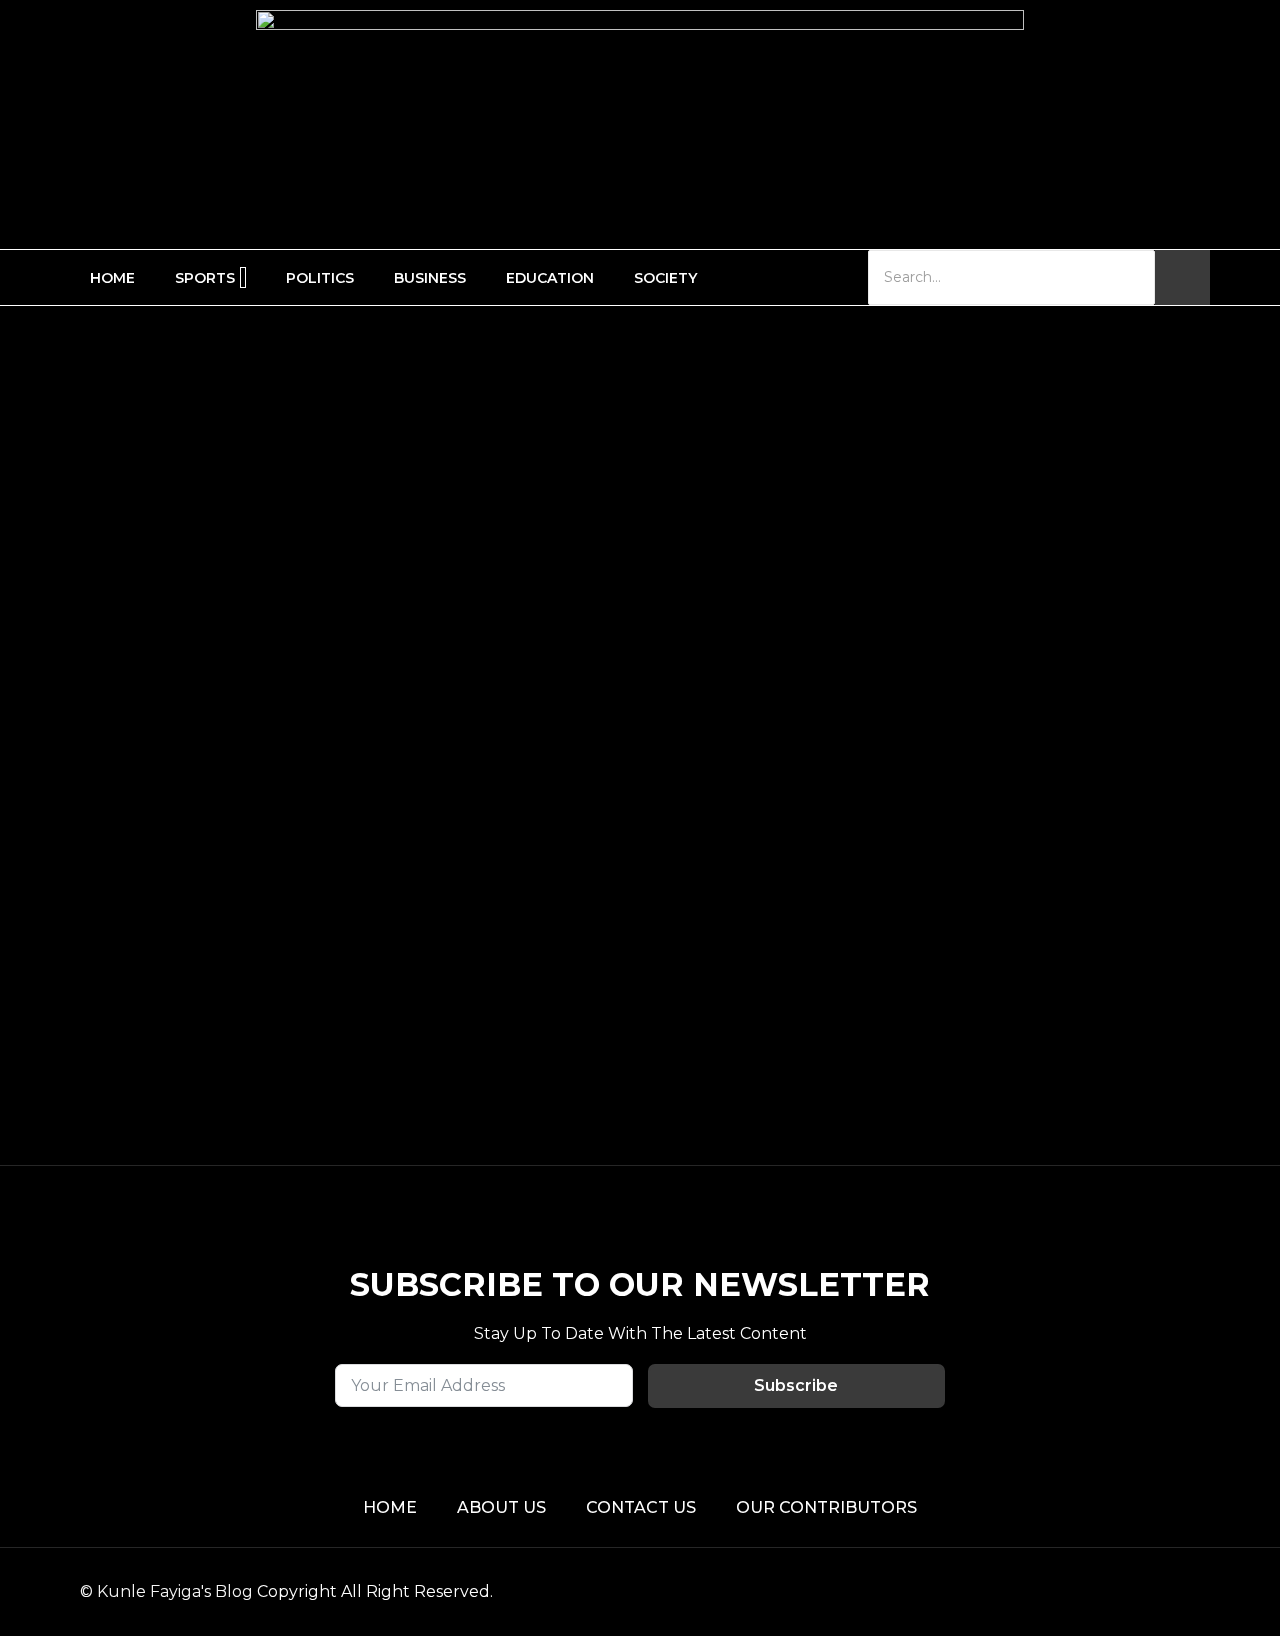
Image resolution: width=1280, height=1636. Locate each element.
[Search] (1182, 277)
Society (665, 278)
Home (112, 278)
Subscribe (796, 1385)
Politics (320, 278)
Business (430, 278)
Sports (205, 278)
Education (550, 278)
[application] (243, 277)
